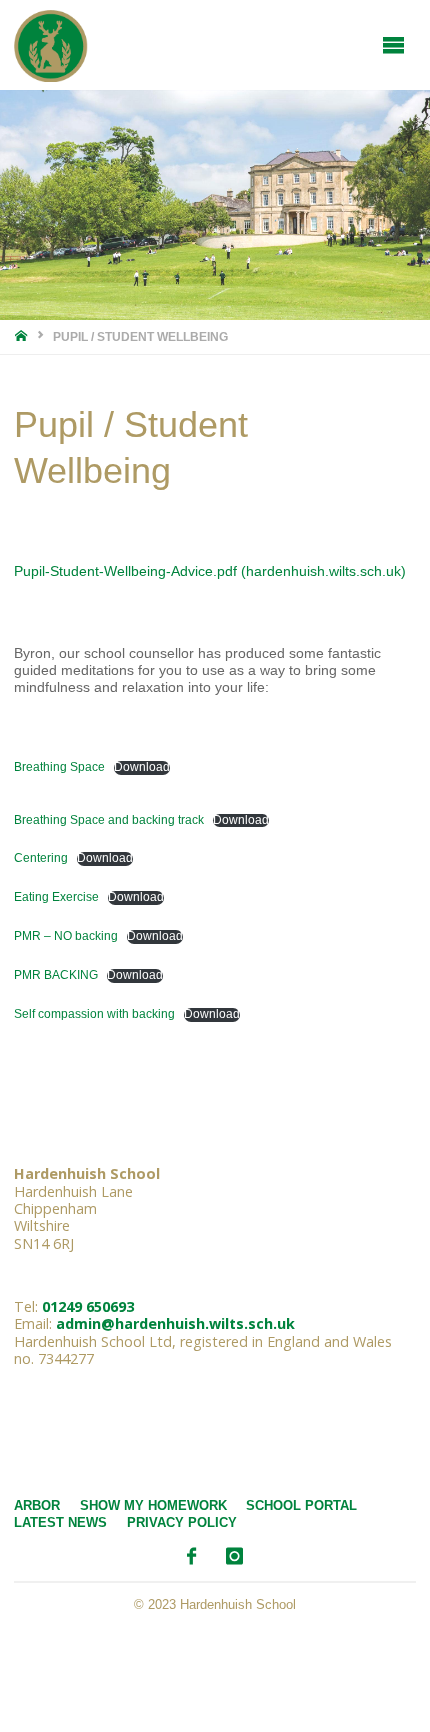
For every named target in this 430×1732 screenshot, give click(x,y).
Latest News (60, 1522)
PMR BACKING (56, 975)
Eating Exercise (56, 897)
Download (142, 767)
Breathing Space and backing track (109, 820)
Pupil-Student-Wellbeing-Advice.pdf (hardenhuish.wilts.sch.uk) (210, 571)
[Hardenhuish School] (50, 45)
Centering (41, 858)
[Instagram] (234, 1556)
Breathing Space (59, 767)
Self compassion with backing (94, 1014)
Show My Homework (153, 1505)
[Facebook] (191, 1556)
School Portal (301, 1505)
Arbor (37, 1505)
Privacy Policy (182, 1522)
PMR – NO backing (66, 936)
